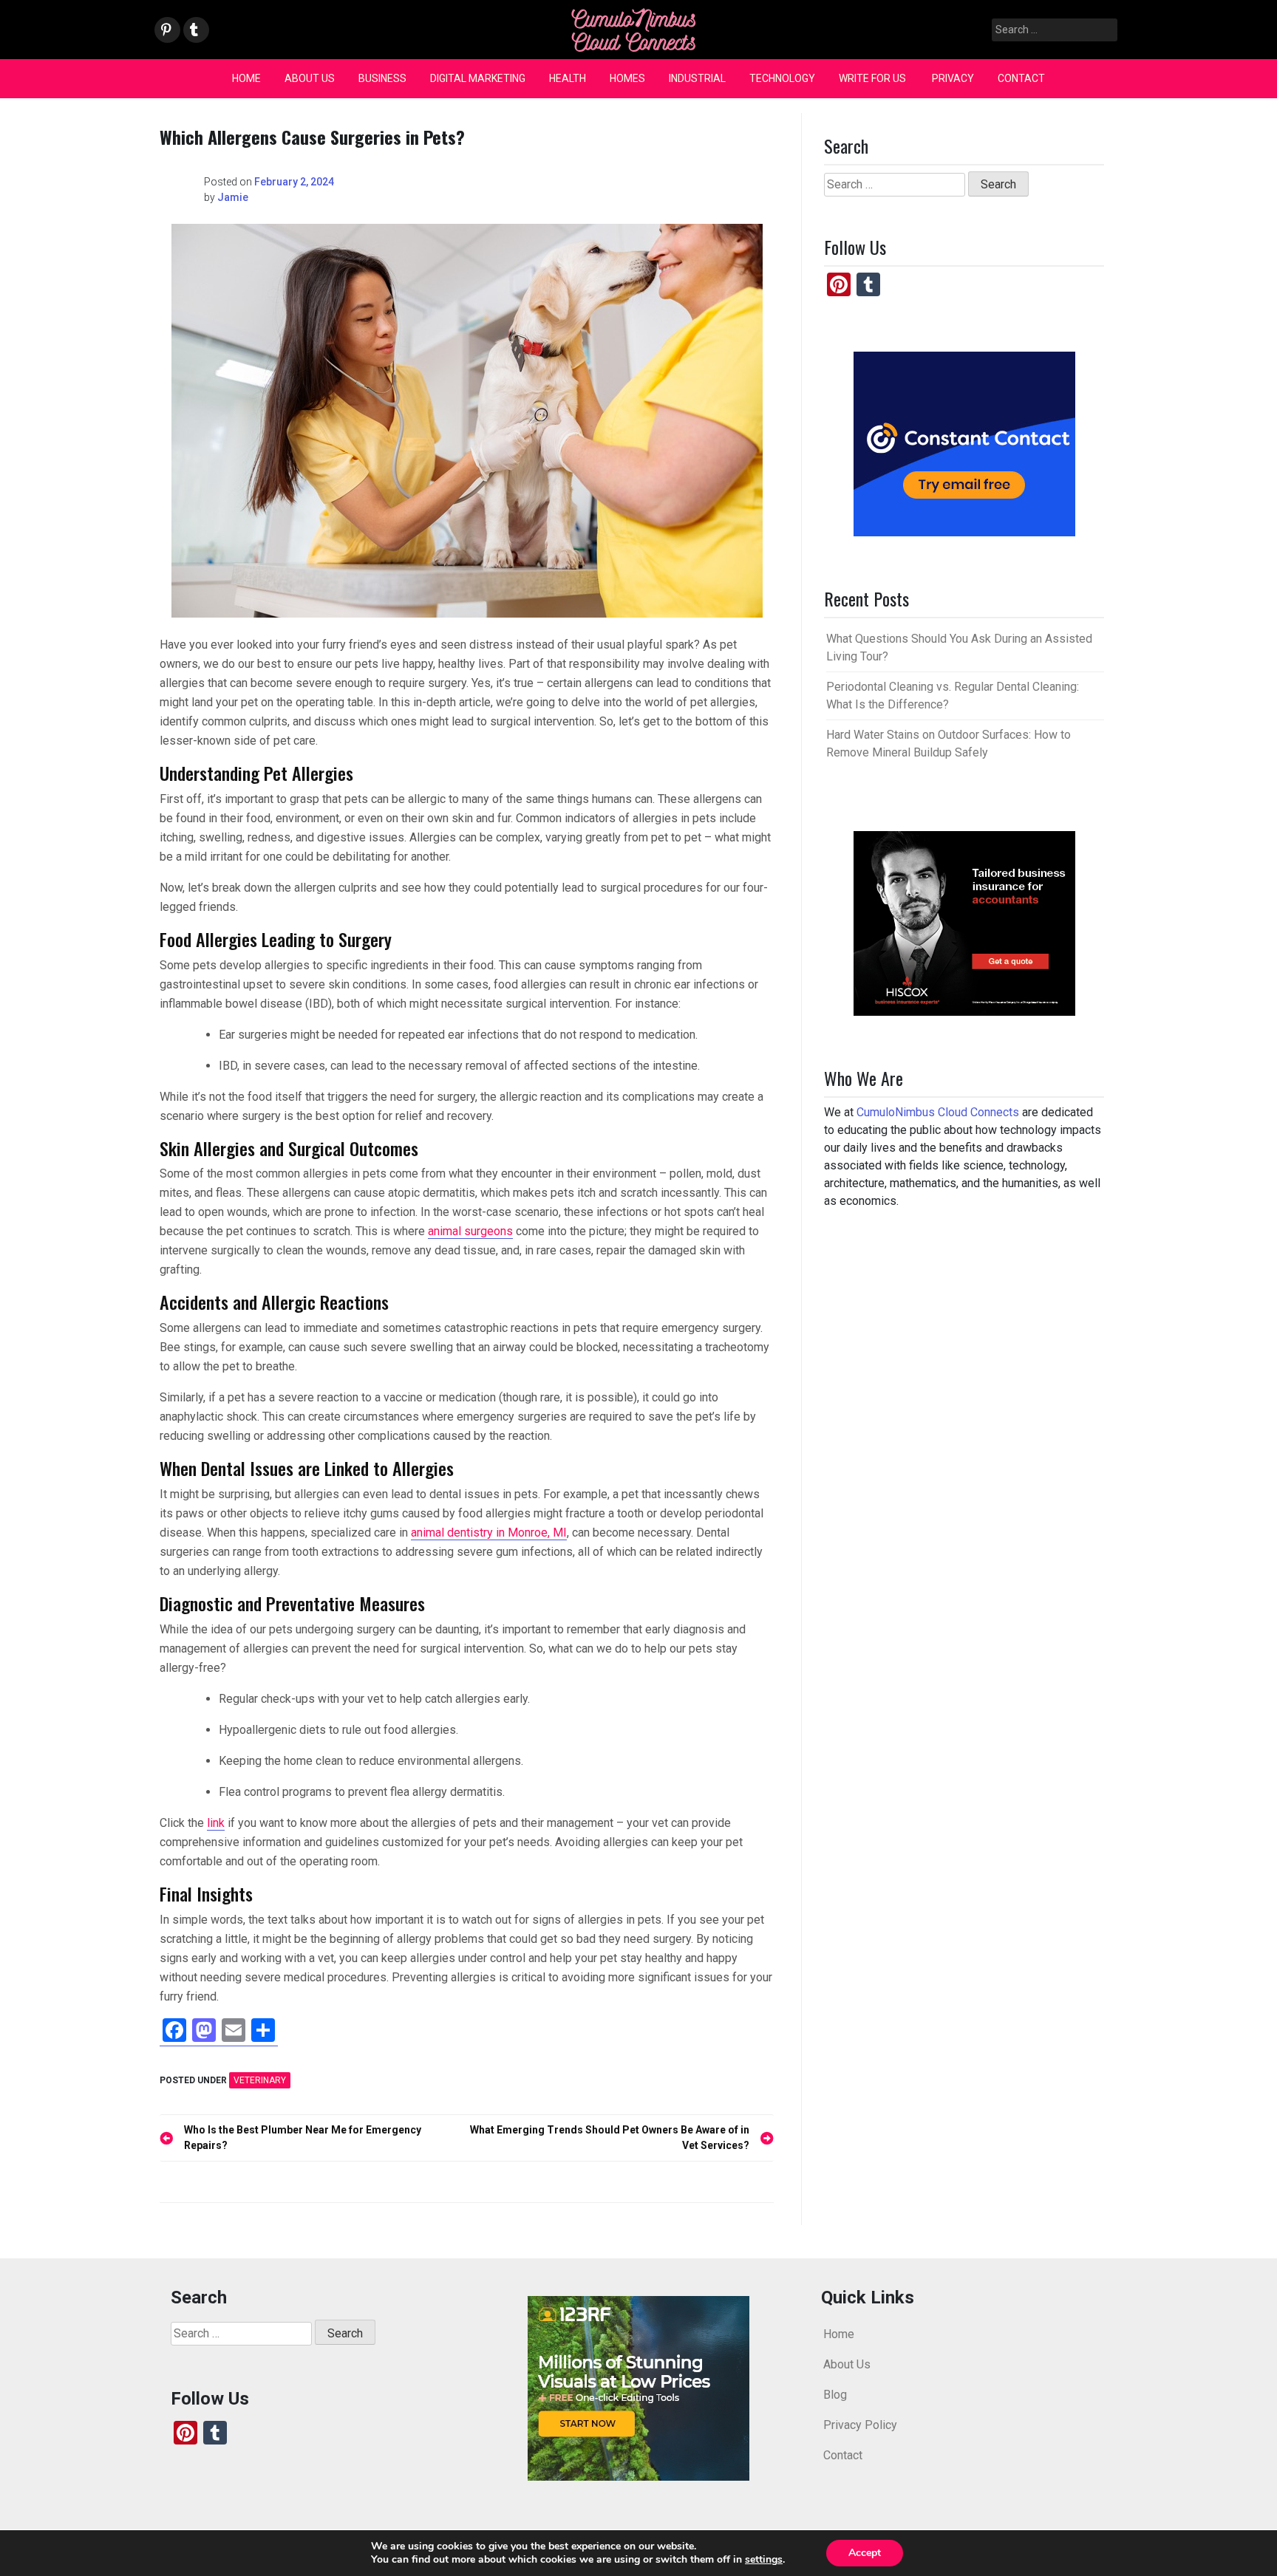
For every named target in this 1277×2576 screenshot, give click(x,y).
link (216, 1823)
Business (382, 78)
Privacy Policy (860, 2425)
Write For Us (874, 78)
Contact (1021, 78)
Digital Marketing (478, 78)
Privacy (953, 78)
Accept (865, 2553)
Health (568, 78)
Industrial (697, 78)
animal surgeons (470, 1231)
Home (246, 78)
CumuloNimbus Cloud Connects (938, 1112)
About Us (310, 78)
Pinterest (166, 31)
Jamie (233, 197)
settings (764, 2560)
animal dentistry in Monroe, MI (489, 1533)
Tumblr (194, 31)
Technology (782, 78)
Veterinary (260, 2080)
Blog (835, 2395)
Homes (627, 78)
